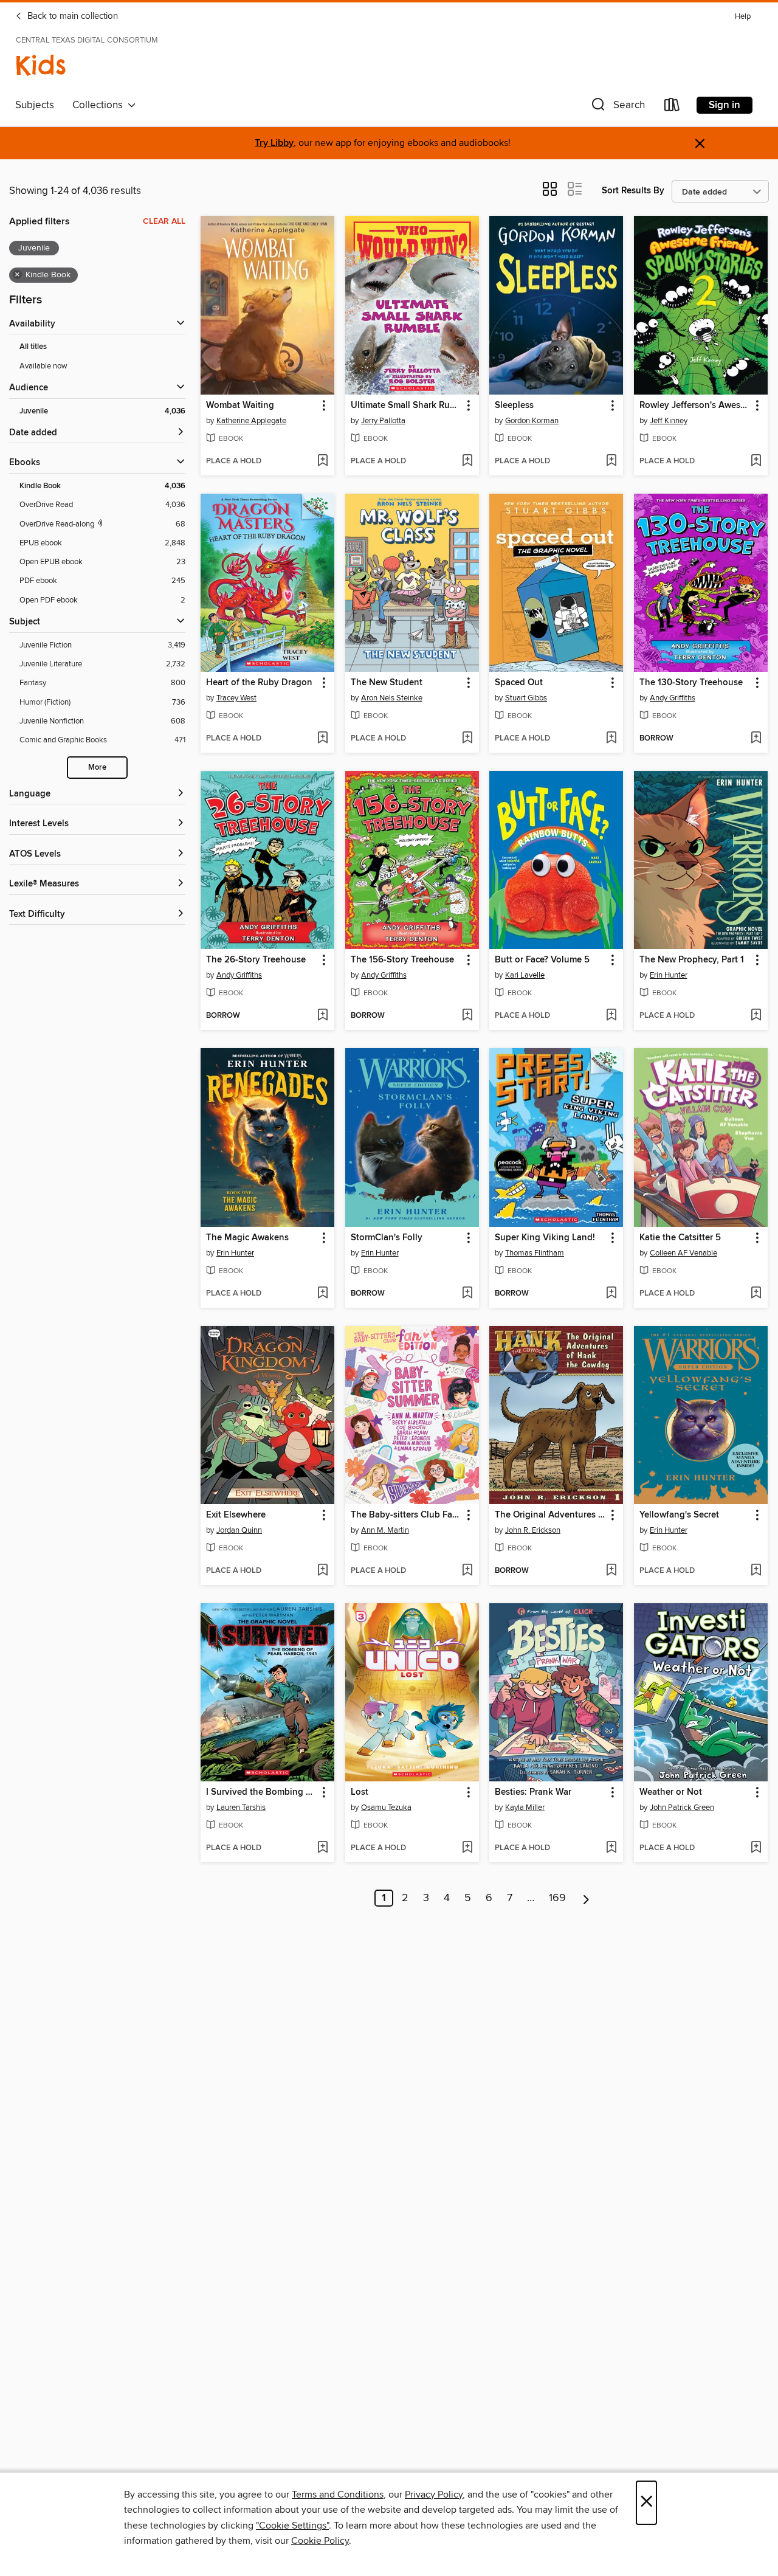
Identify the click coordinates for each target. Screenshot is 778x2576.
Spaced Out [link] (519, 683)
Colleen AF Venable (683, 1253)
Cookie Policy (320, 2541)
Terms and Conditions (338, 2495)
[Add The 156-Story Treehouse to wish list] (467, 1016)
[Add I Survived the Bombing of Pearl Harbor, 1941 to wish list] (322, 1848)
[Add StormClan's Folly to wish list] (467, 1294)
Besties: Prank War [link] (533, 1792)
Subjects (35, 105)
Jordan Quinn (239, 1530)
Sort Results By (633, 191)
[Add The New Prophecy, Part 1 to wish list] (756, 1016)
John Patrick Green (682, 1808)
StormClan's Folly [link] (387, 1238)
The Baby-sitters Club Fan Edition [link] (406, 1515)
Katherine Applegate (251, 421)
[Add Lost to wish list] (467, 1848)
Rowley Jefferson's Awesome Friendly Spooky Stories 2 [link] (695, 406)
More (97, 768)
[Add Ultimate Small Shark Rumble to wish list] (467, 461)
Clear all (164, 221)
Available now (43, 366)
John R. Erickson (533, 1530)
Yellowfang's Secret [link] (679, 1515)
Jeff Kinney (669, 421)
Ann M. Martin (385, 1530)
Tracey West (236, 698)
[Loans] (672, 107)
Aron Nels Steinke (392, 698)
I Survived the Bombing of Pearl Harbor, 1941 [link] (262, 1792)
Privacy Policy (434, 2495)
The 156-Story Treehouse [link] (402, 960)
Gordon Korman (532, 421)
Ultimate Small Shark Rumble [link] (406, 406)
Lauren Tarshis (241, 1808)
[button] (617, 107)
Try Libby (274, 143)
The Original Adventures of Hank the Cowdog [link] (550, 1515)
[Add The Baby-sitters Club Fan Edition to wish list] (467, 1571)
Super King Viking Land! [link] (545, 1238)
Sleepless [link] (514, 406)
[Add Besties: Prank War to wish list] (611, 1848)
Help (743, 17)
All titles (33, 347)
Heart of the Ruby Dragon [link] (259, 683)
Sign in (725, 105)
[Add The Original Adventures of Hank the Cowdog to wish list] (611, 1571)
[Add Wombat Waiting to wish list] (322, 461)
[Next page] (586, 1898)
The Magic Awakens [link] (247, 1238)
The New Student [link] (387, 683)
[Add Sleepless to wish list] (611, 461)
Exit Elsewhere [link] (236, 1515)
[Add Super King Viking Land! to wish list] (611, 1294)
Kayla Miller (525, 1808)
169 (557, 1898)
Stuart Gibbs (526, 698)
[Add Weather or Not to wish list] (756, 1848)
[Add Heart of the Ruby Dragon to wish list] (322, 739)
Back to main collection (71, 16)
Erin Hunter (669, 975)
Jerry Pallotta (383, 421)
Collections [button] (100, 105)
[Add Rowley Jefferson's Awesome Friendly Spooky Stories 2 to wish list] (756, 461)
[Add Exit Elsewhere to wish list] (322, 1571)
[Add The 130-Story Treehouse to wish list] (756, 739)
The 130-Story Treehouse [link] (691, 683)
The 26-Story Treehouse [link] (256, 960)
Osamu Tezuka (386, 1808)
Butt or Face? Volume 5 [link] (542, 960)
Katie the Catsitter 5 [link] (680, 1238)
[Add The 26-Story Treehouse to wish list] (322, 1016)
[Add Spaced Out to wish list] (611, 739)
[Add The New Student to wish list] (467, 739)
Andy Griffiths (673, 698)
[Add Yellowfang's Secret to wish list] (756, 1571)
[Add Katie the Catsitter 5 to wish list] (756, 1294)
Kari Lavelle (525, 975)
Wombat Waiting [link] (240, 406)
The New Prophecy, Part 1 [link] (692, 960)
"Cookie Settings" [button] (292, 2526)
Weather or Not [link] (671, 1792)
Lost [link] (360, 1792)
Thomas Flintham (535, 1253)
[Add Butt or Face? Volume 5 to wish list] (611, 1016)
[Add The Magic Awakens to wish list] (322, 1294)
